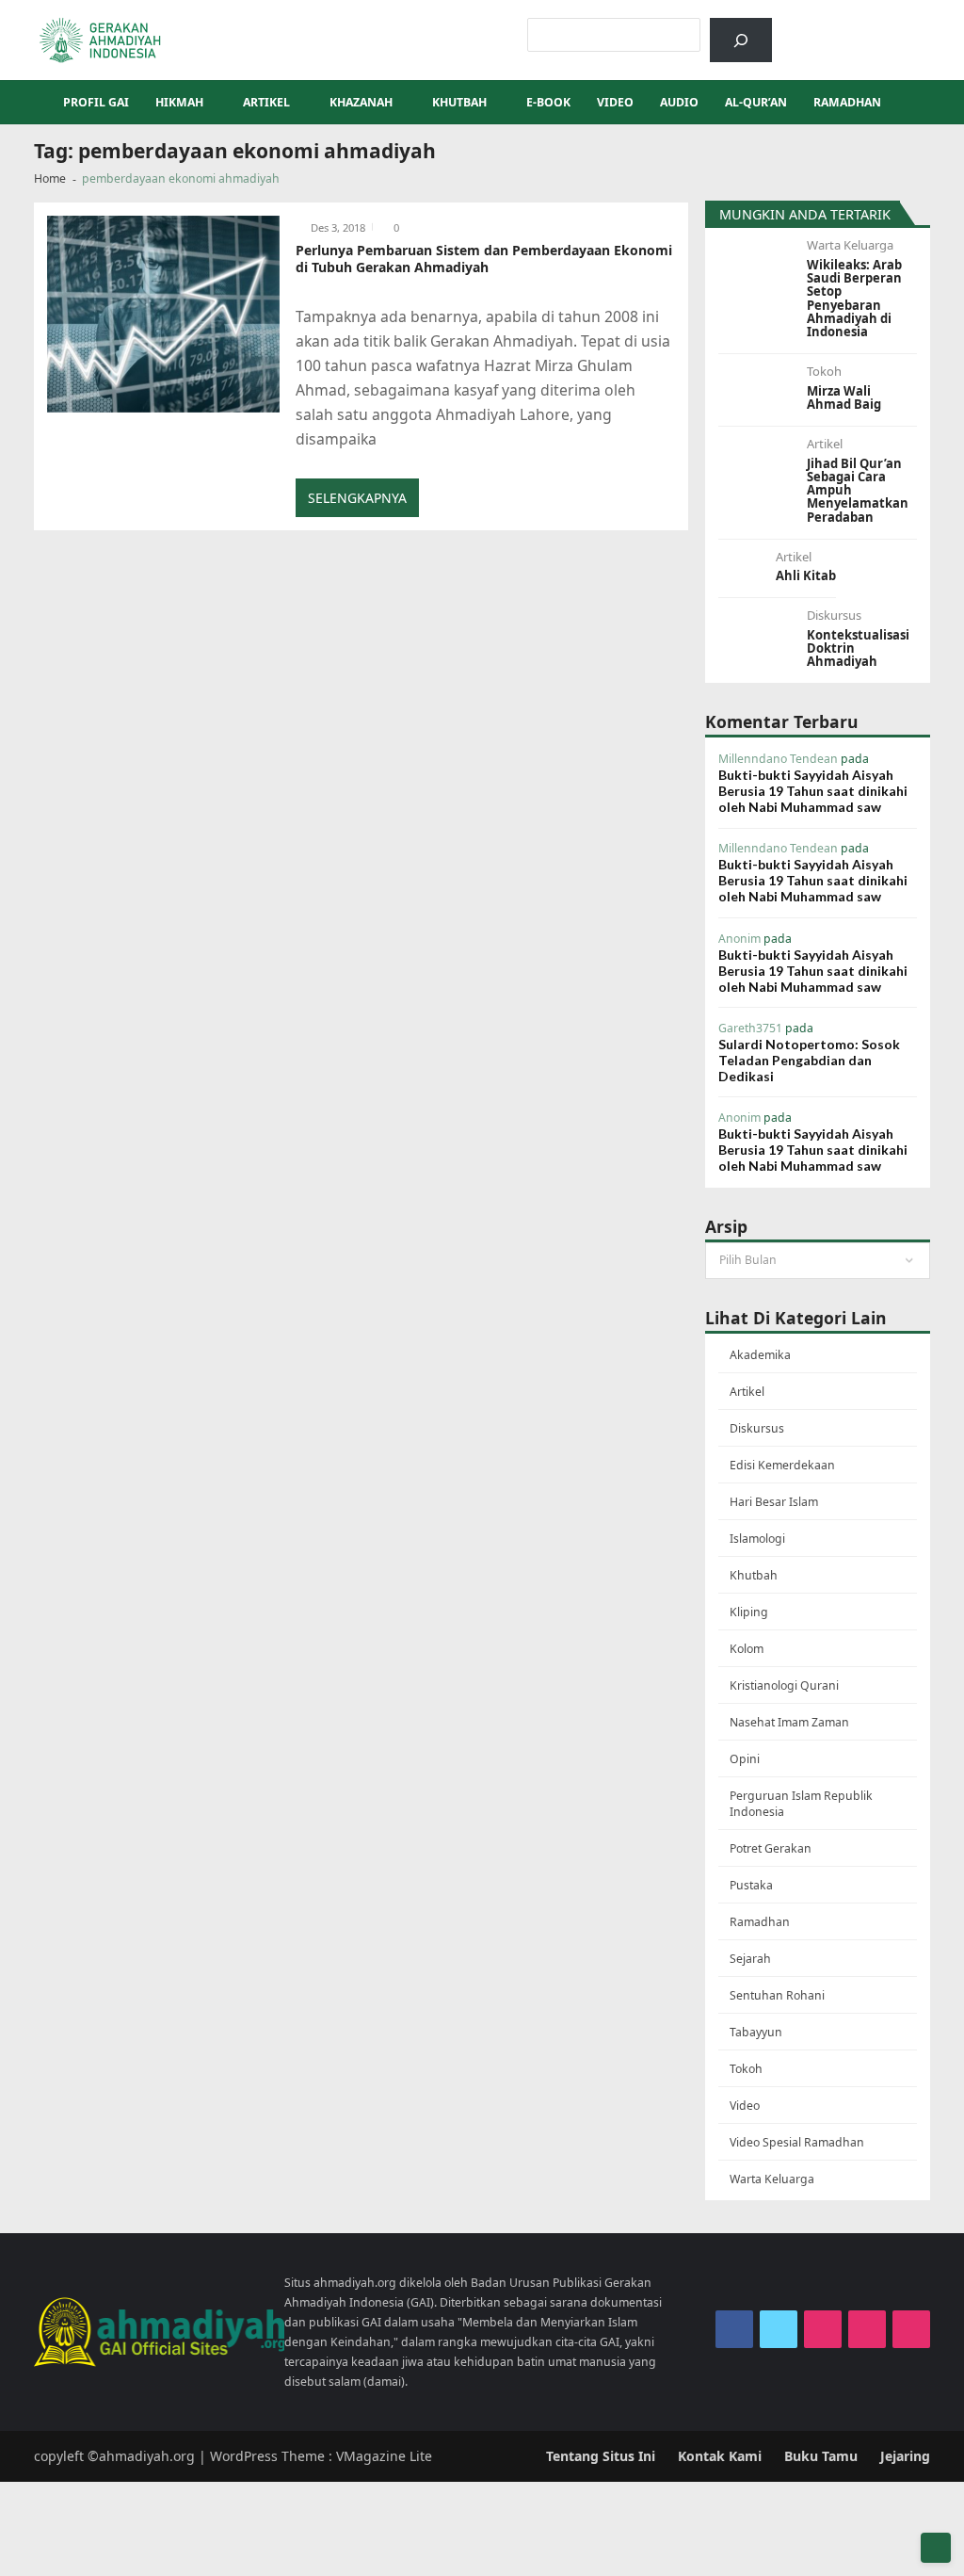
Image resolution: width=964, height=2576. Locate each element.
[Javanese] (908, 27)
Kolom (747, 1649)
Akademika (760, 1355)
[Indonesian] (810, 27)
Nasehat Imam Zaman (789, 1722)
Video (615, 102)
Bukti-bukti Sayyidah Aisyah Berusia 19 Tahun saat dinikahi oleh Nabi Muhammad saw (813, 791)
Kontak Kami (720, 2456)
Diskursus (834, 615)
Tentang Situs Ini (601, 2456)
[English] (859, 27)
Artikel (266, 102)
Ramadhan (847, 102)
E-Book (548, 102)
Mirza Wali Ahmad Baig (844, 398)
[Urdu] (883, 27)
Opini (745, 1759)
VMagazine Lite (384, 2456)
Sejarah (750, 1959)
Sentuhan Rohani (777, 1995)
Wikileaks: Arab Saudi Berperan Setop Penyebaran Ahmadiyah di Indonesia (854, 299)
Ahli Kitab (806, 575)
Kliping (749, 1612)
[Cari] (740, 40)
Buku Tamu (821, 2456)
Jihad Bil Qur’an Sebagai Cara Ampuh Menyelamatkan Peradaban (858, 490)
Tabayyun (756, 2032)
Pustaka (751, 1885)
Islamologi (757, 1539)
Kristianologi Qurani (784, 1685)
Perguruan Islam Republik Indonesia (801, 1804)
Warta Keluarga (850, 245)
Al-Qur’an (756, 102)
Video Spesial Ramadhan (797, 2142)
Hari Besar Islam (774, 1502)
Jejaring (905, 2456)
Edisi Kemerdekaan (782, 1465)
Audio (679, 102)
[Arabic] (834, 27)
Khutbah (459, 102)
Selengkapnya (357, 498)
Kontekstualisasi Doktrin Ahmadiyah (858, 648)
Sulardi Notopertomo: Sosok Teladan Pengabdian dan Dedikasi (809, 1060)
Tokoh (824, 371)
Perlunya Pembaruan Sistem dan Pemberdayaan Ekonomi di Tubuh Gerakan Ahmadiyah (484, 259)
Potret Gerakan (771, 1848)
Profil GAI (96, 102)
